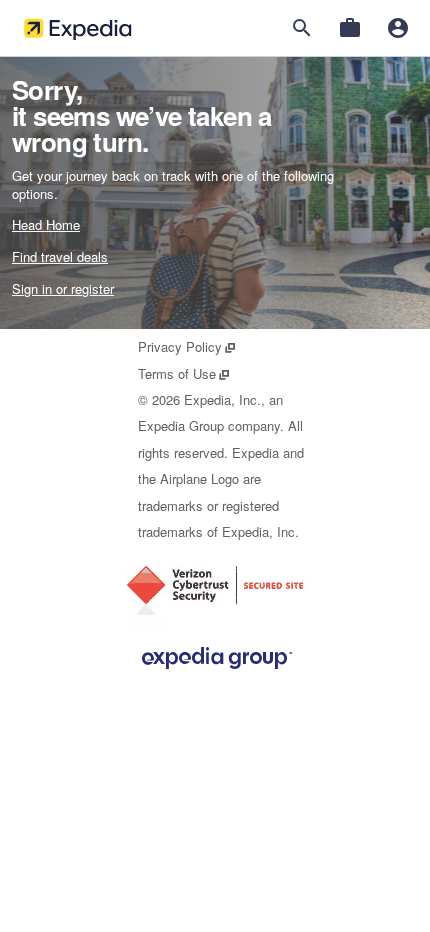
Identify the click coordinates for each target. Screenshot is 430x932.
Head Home (46, 224)
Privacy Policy (187, 346)
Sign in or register (63, 288)
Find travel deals (60, 256)
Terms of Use (184, 373)
